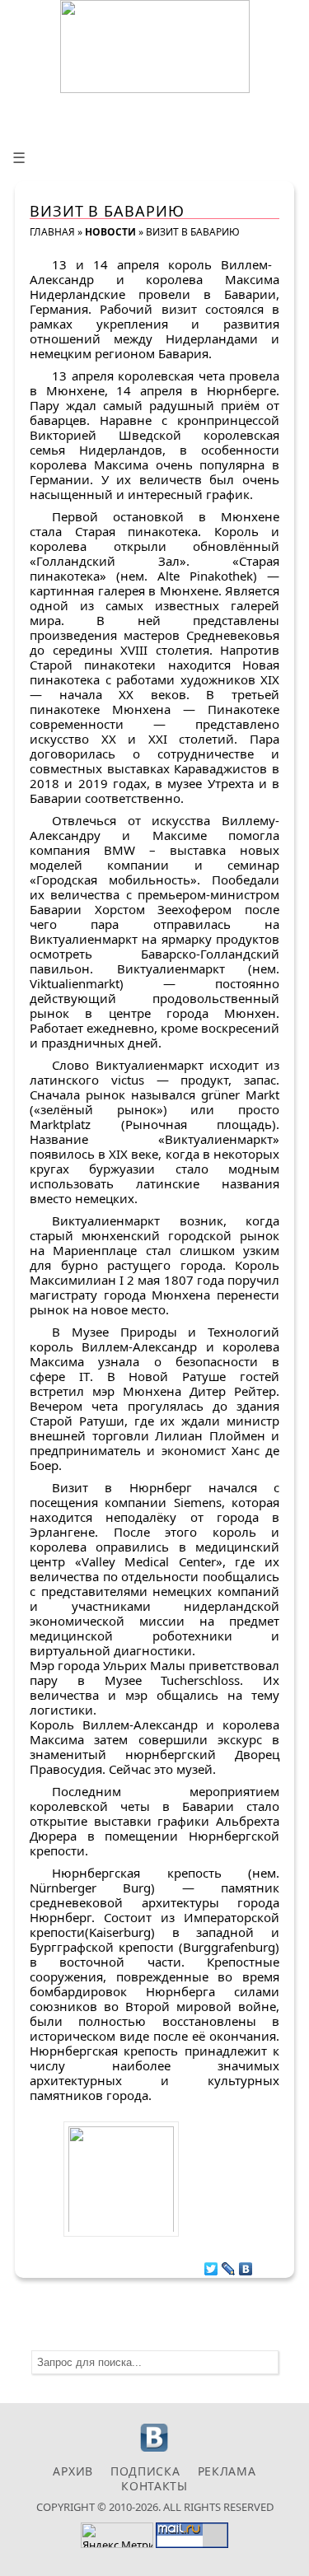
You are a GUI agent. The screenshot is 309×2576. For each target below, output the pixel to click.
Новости (110, 232)
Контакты (154, 2486)
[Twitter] (211, 2265)
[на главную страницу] (155, 47)
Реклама (227, 2471)
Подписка (145, 2471)
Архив (73, 2471)
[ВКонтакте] (246, 2265)
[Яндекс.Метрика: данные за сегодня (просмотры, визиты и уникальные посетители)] (117, 2535)
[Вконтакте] (154, 2450)
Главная (52, 232)
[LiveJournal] (229, 2265)
